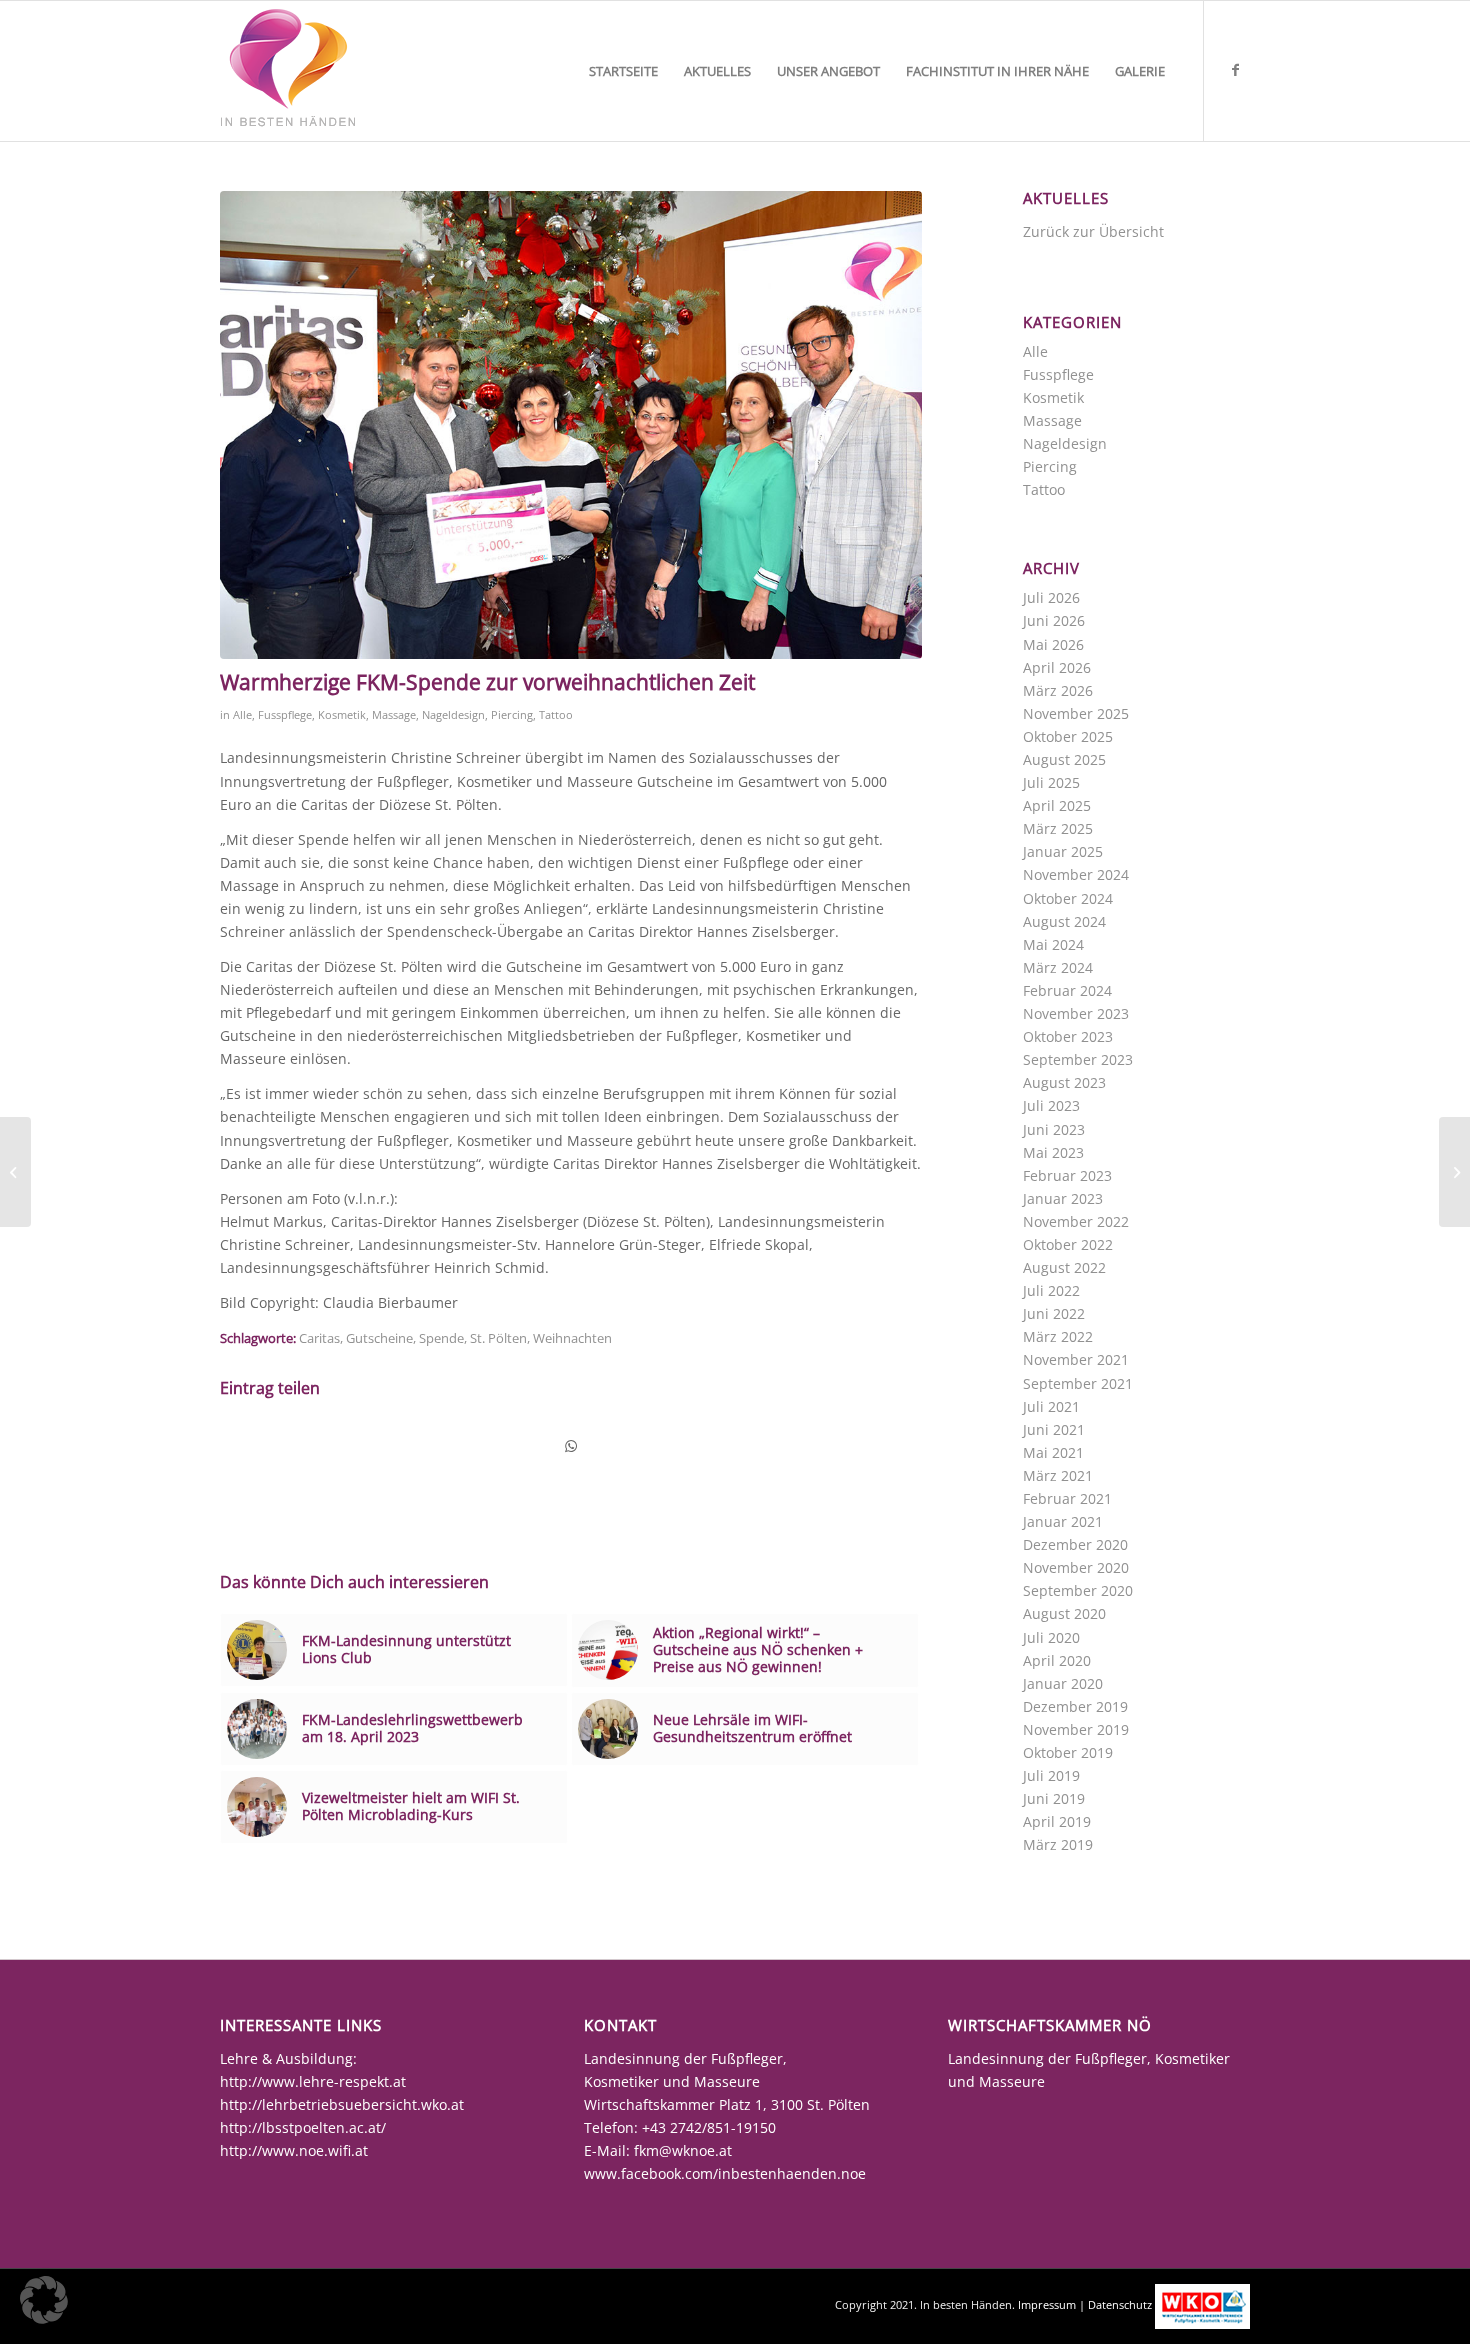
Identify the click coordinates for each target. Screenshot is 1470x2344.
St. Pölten (498, 1338)
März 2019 (1058, 1844)
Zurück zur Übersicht (1093, 231)
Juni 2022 (1054, 1313)
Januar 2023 (1063, 1198)
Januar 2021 (1063, 1521)
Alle (242, 714)
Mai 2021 (1053, 1452)
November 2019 (1076, 1729)
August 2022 (1064, 1267)
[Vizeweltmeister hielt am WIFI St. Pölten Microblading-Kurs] (1454, 1172)
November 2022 (1076, 1221)
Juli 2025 (1051, 782)
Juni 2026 (1054, 620)
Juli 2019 (1051, 1775)
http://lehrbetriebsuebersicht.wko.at (342, 2104)
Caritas (319, 1338)
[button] (44, 2300)
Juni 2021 (1054, 1429)
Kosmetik (342, 714)
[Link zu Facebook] (1235, 70)
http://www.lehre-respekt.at (313, 2081)
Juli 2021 (1051, 1406)
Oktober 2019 (1068, 1752)
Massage (394, 714)
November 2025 (1076, 713)
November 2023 (1076, 1013)
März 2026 (1058, 690)
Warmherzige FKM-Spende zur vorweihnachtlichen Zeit (487, 682)
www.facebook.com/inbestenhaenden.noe (725, 2173)
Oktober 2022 (1068, 1244)
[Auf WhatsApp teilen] (571, 1446)
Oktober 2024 (1068, 898)
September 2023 (1078, 1059)
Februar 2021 (1067, 1498)
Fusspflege (285, 714)
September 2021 (1078, 1383)
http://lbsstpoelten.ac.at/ (303, 2127)
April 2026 (1057, 667)
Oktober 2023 (1068, 1036)
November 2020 (1076, 1567)
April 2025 (1057, 805)
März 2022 (1058, 1336)
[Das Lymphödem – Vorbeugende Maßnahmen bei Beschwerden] (15, 1172)
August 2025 (1064, 759)
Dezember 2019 (1075, 1706)
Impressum (1047, 2304)
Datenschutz (1120, 2304)
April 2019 (1057, 1821)
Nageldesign (453, 714)
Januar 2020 (1063, 1683)
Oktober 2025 (1068, 736)
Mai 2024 (1053, 944)
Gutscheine (379, 1338)
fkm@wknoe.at (683, 2150)
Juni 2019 (1054, 1798)
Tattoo (556, 714)
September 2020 (1078, 1590)
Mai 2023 (1053, 1152)
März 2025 (1058, 828)
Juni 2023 (1054, 1129)
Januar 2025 (1063, 851)
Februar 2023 (1067, 1175)
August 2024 (1064, 921)
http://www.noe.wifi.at (294, 2150)
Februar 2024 (1067, 990)
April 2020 (1057, 1660)
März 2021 (1058, 1475)
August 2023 (1064, 1082)
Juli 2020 (1051, 1637)
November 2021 (1076, 1359)
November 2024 (1076, 874)
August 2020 (1064, 1613)
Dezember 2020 (1075, 1544)
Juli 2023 (1051, 1105)
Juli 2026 (1051, 597)
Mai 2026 (1053, 644)
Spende (441, 1338)
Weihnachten (572, 1338)
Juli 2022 (1051, 1290)
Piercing (512, 714)
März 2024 (1058, 967)
